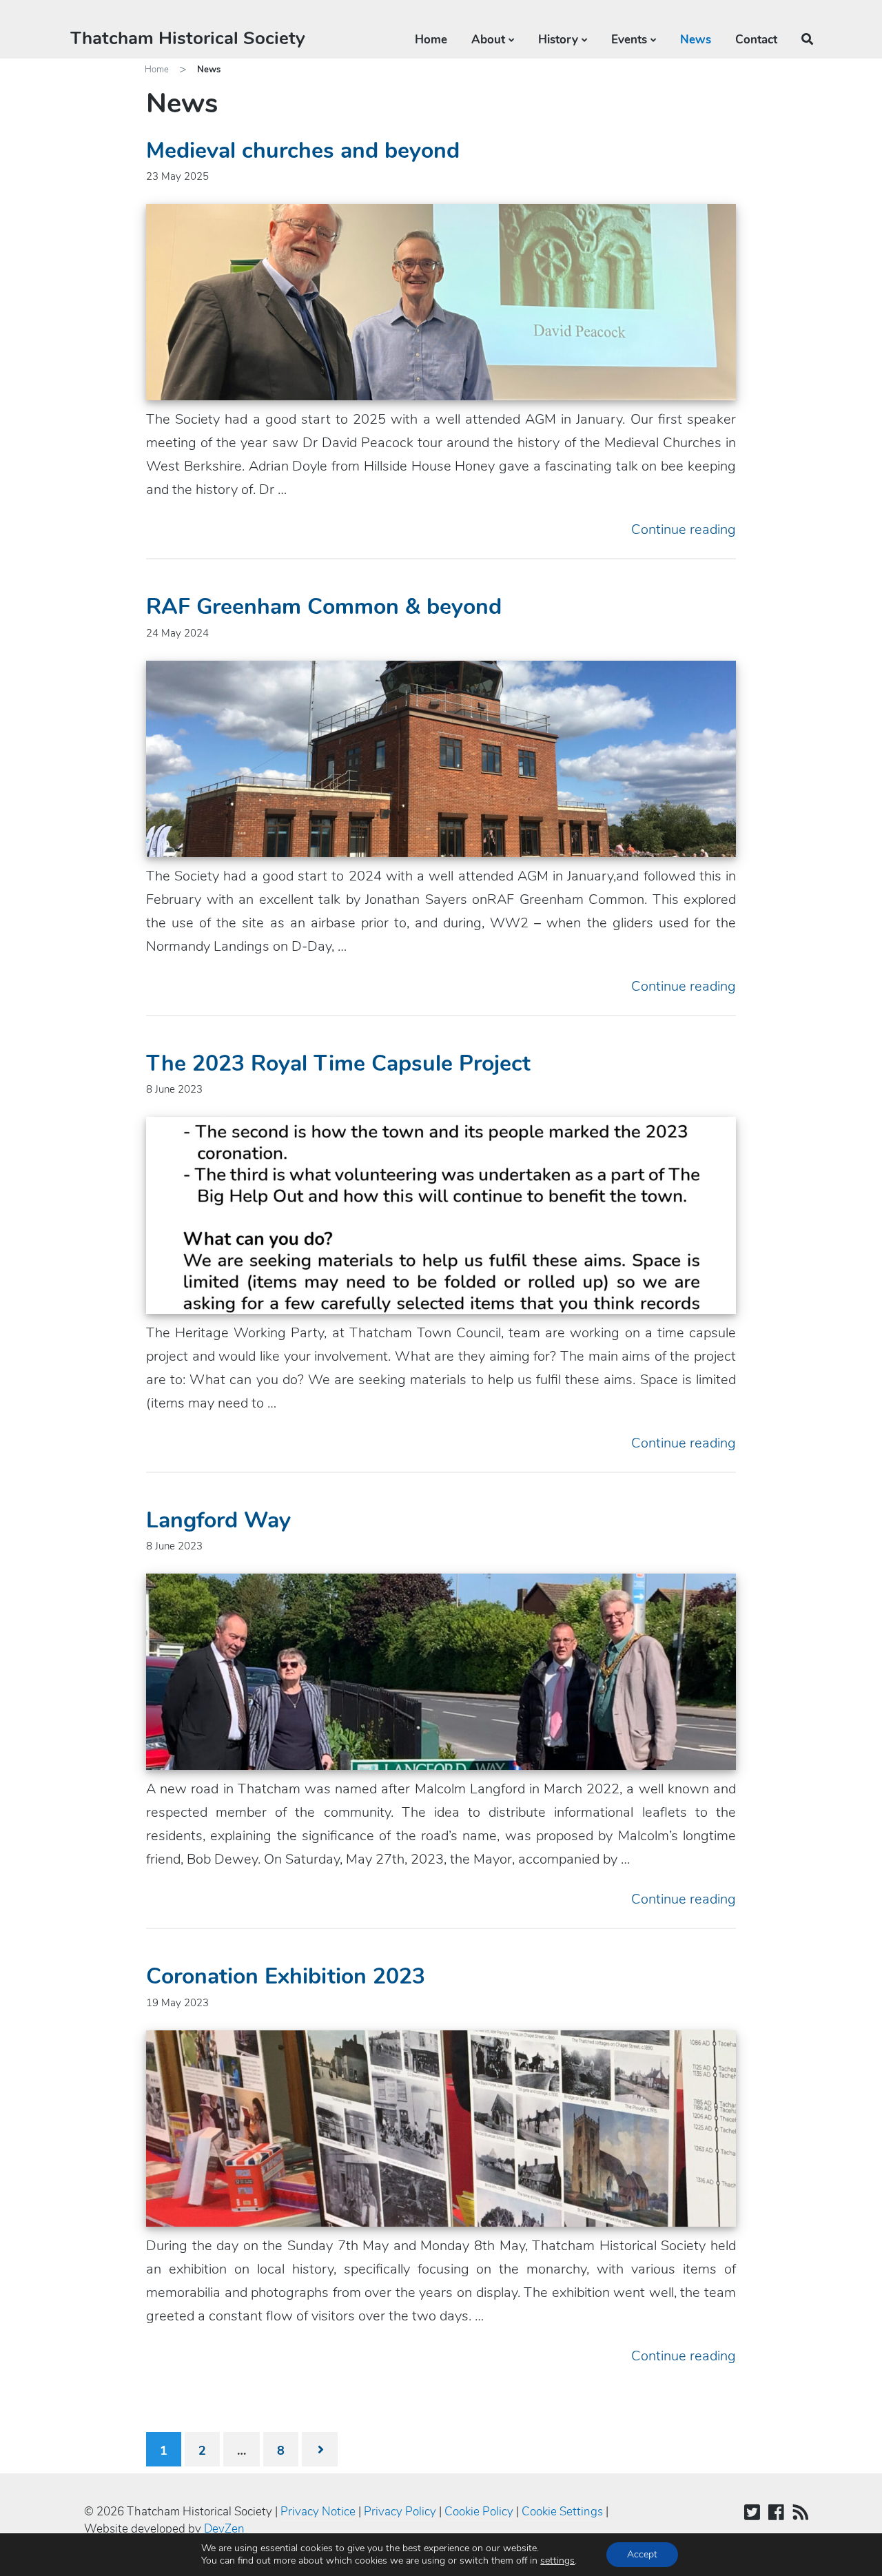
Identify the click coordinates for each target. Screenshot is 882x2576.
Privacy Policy (400, 2512)
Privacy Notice (318, 2512)
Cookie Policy (479, 2512)
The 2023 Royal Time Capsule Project (338, 1063)
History (558, 40)
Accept (642, 2554)
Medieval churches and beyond (303, 151)
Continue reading (684, 529)
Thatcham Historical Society (188, 38)
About (488, 40)
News (696, 40)
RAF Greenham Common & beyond (324, 607)
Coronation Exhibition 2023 (286, 1976)
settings (557, 2561)
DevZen (224, 2529)
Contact (756, 40)
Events (629, 40)
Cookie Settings (562, 2512)
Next (320, 2449)
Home (431, 40)
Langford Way (218, 1520)
